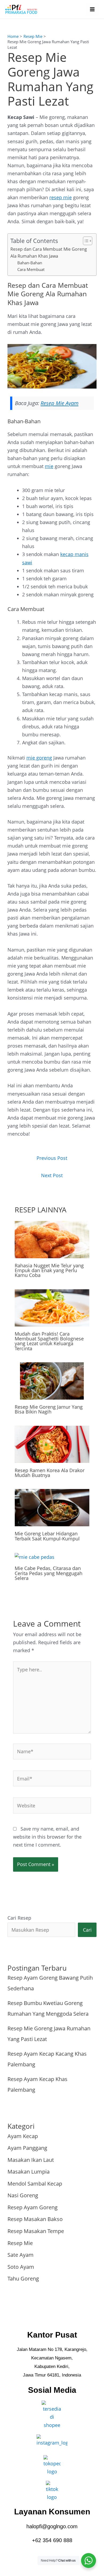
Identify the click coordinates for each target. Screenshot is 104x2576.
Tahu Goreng (23, 2279)
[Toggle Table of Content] (85, 241)
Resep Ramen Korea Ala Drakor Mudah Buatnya (50, 1473)
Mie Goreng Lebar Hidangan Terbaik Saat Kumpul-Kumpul (47, 1536)
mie (49, 466)
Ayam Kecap (23, 2136)
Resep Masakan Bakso (35, 2219)
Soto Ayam (21, 2267)
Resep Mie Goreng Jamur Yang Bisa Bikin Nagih (49, 1409)
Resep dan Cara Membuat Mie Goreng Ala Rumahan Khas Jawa (49, 252)
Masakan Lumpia (29, 2172)
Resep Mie (20, 2243)
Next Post (52, 1175)
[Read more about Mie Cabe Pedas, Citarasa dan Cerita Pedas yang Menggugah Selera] (35, 1556)
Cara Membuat (31, 269)
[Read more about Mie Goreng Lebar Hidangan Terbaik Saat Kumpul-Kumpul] (52, 1507)
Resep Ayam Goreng (33, 2207)
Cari (87, 1930)
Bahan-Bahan (30, 263)
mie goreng (39, 758)
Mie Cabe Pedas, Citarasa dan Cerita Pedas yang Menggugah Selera (49, 1573)
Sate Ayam (21, 2255)
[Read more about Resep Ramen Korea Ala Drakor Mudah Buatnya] (52, 1444)
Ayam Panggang (27, 2148)
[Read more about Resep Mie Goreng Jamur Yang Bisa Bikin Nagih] (52, 1380)
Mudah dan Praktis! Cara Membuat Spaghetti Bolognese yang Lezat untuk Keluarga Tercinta (49, 1341)
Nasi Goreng (23, 2195)
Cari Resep (19, 1918)
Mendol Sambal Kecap (35, 2184)
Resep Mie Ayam (59, 403)
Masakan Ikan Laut (31, 2160)
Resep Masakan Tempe (36, 2231)
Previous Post (52, 1158)
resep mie (61, 197)
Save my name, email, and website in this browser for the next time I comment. (47, 1837)
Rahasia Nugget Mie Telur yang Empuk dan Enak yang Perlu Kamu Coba (49, 1270)
